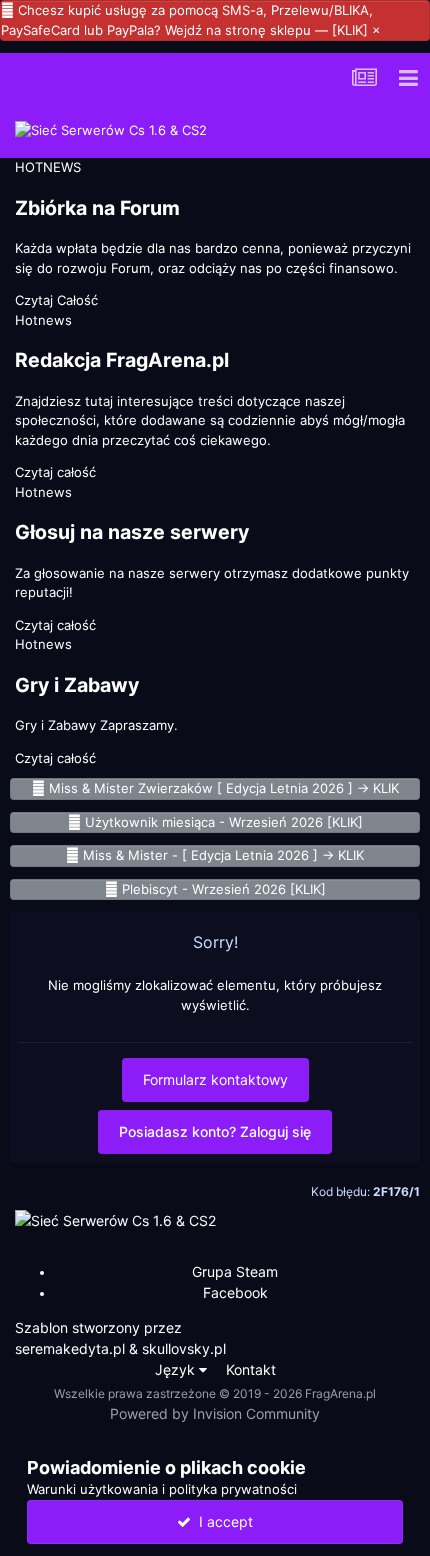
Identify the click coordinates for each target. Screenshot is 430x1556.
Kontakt (251, 1369)
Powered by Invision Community (215, 1413)
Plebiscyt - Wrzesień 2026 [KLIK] (224, 889)
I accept (222, 1521)
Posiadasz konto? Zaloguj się (215, 1131)
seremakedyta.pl (70, 1348)
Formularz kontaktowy (215, 1079)
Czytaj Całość (56, 300)
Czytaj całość (55, 472)
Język (177, 1369)
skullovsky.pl (184, 1348)
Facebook (235, 1292)
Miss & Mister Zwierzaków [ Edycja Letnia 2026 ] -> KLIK (224, 788)
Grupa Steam (235, 1271)
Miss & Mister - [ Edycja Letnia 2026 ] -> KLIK (223, 855)
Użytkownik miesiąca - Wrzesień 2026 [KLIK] (224, 822)
